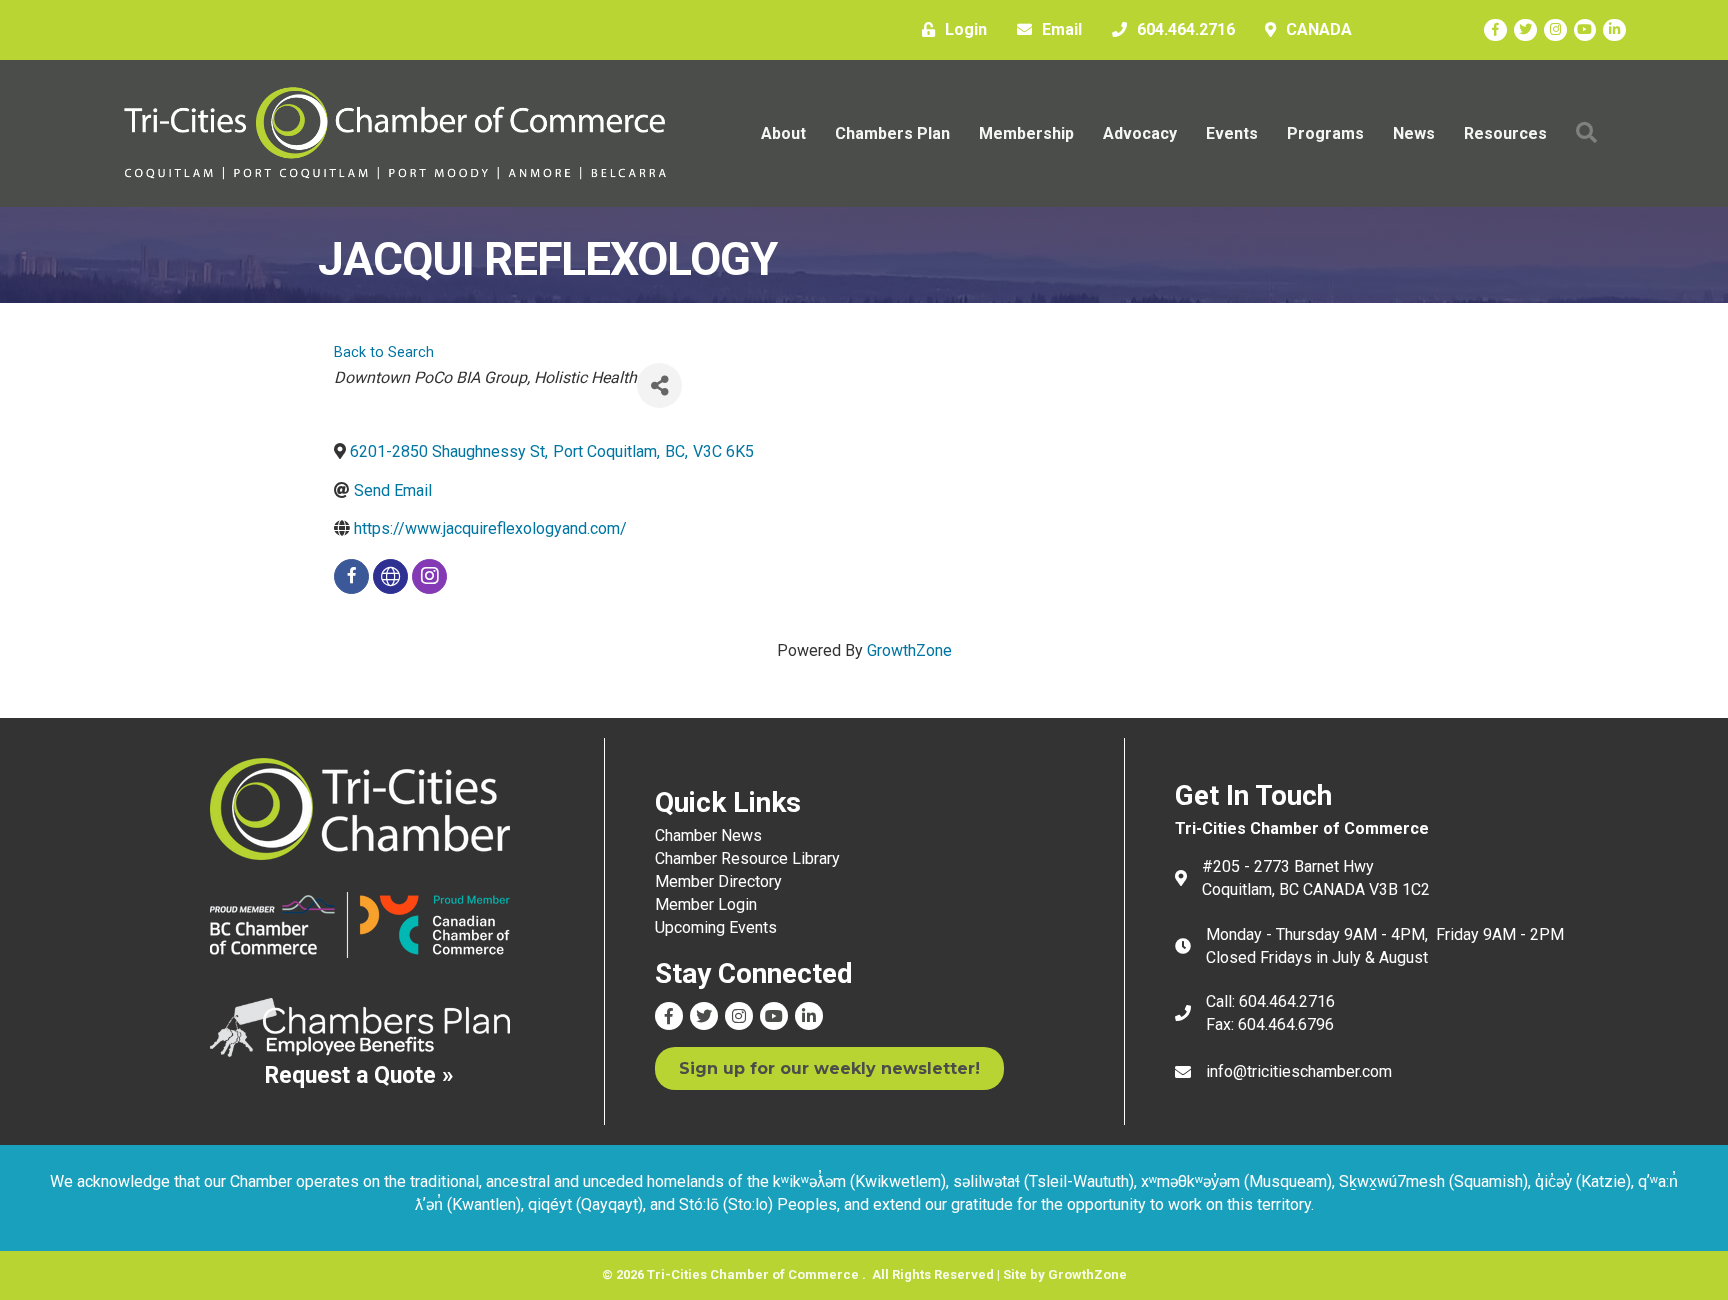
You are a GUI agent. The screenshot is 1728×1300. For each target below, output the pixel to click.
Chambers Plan (892, 133)
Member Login (706, 904)
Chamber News (708, 835)
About (783, 133)
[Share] (659, 385)
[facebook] (351, 576)
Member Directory (718, 881)
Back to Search (384, 352)
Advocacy (1140, 133)
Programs (1325, 133)
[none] (390, 576)
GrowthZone (909, 650)
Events (1232, 133)
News (1414, 133)
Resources (1505, 133)
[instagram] (429, 576)
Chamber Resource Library (747, 858)
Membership (1026, 133)
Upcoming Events (716, 927)
